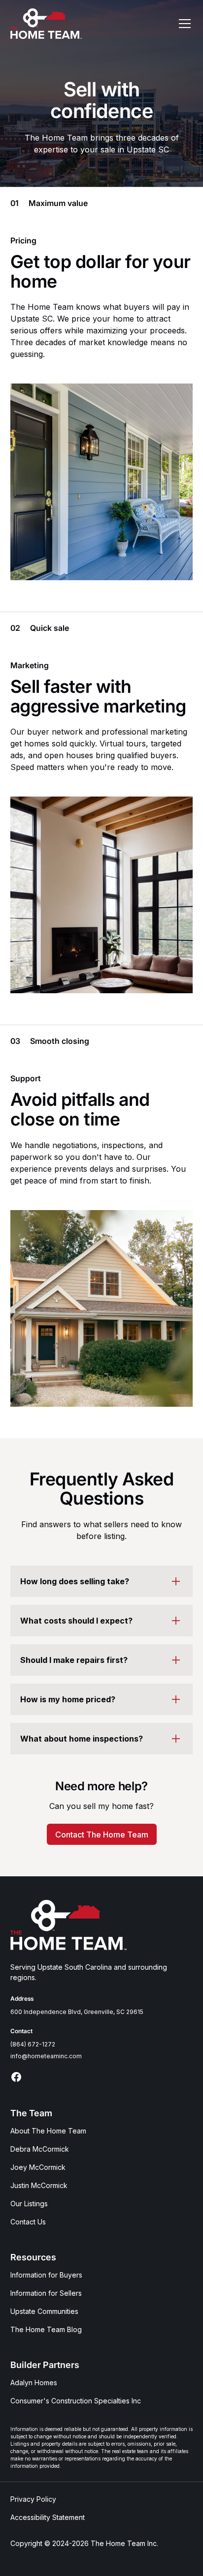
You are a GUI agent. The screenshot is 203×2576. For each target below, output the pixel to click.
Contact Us (28, 2222)
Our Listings (29, 2204)
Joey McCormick (38, 2167)
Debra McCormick (40, 2149)
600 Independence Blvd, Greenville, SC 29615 (77, 2012)
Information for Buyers (46, 2275)
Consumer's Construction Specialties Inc (76, 2401)
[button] (183, 24)
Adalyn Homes (34, 2383)
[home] (46, 24)
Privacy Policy (33, 2499)
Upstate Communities (44, 2311)
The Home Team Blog (46, 2329)
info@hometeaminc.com (46, 2056)
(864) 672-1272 (33, 2044)
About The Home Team (48, 2131)
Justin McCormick (39, 2185)
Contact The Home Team (102, 1835)
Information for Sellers (46, 2293)
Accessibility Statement (48, 2517)
